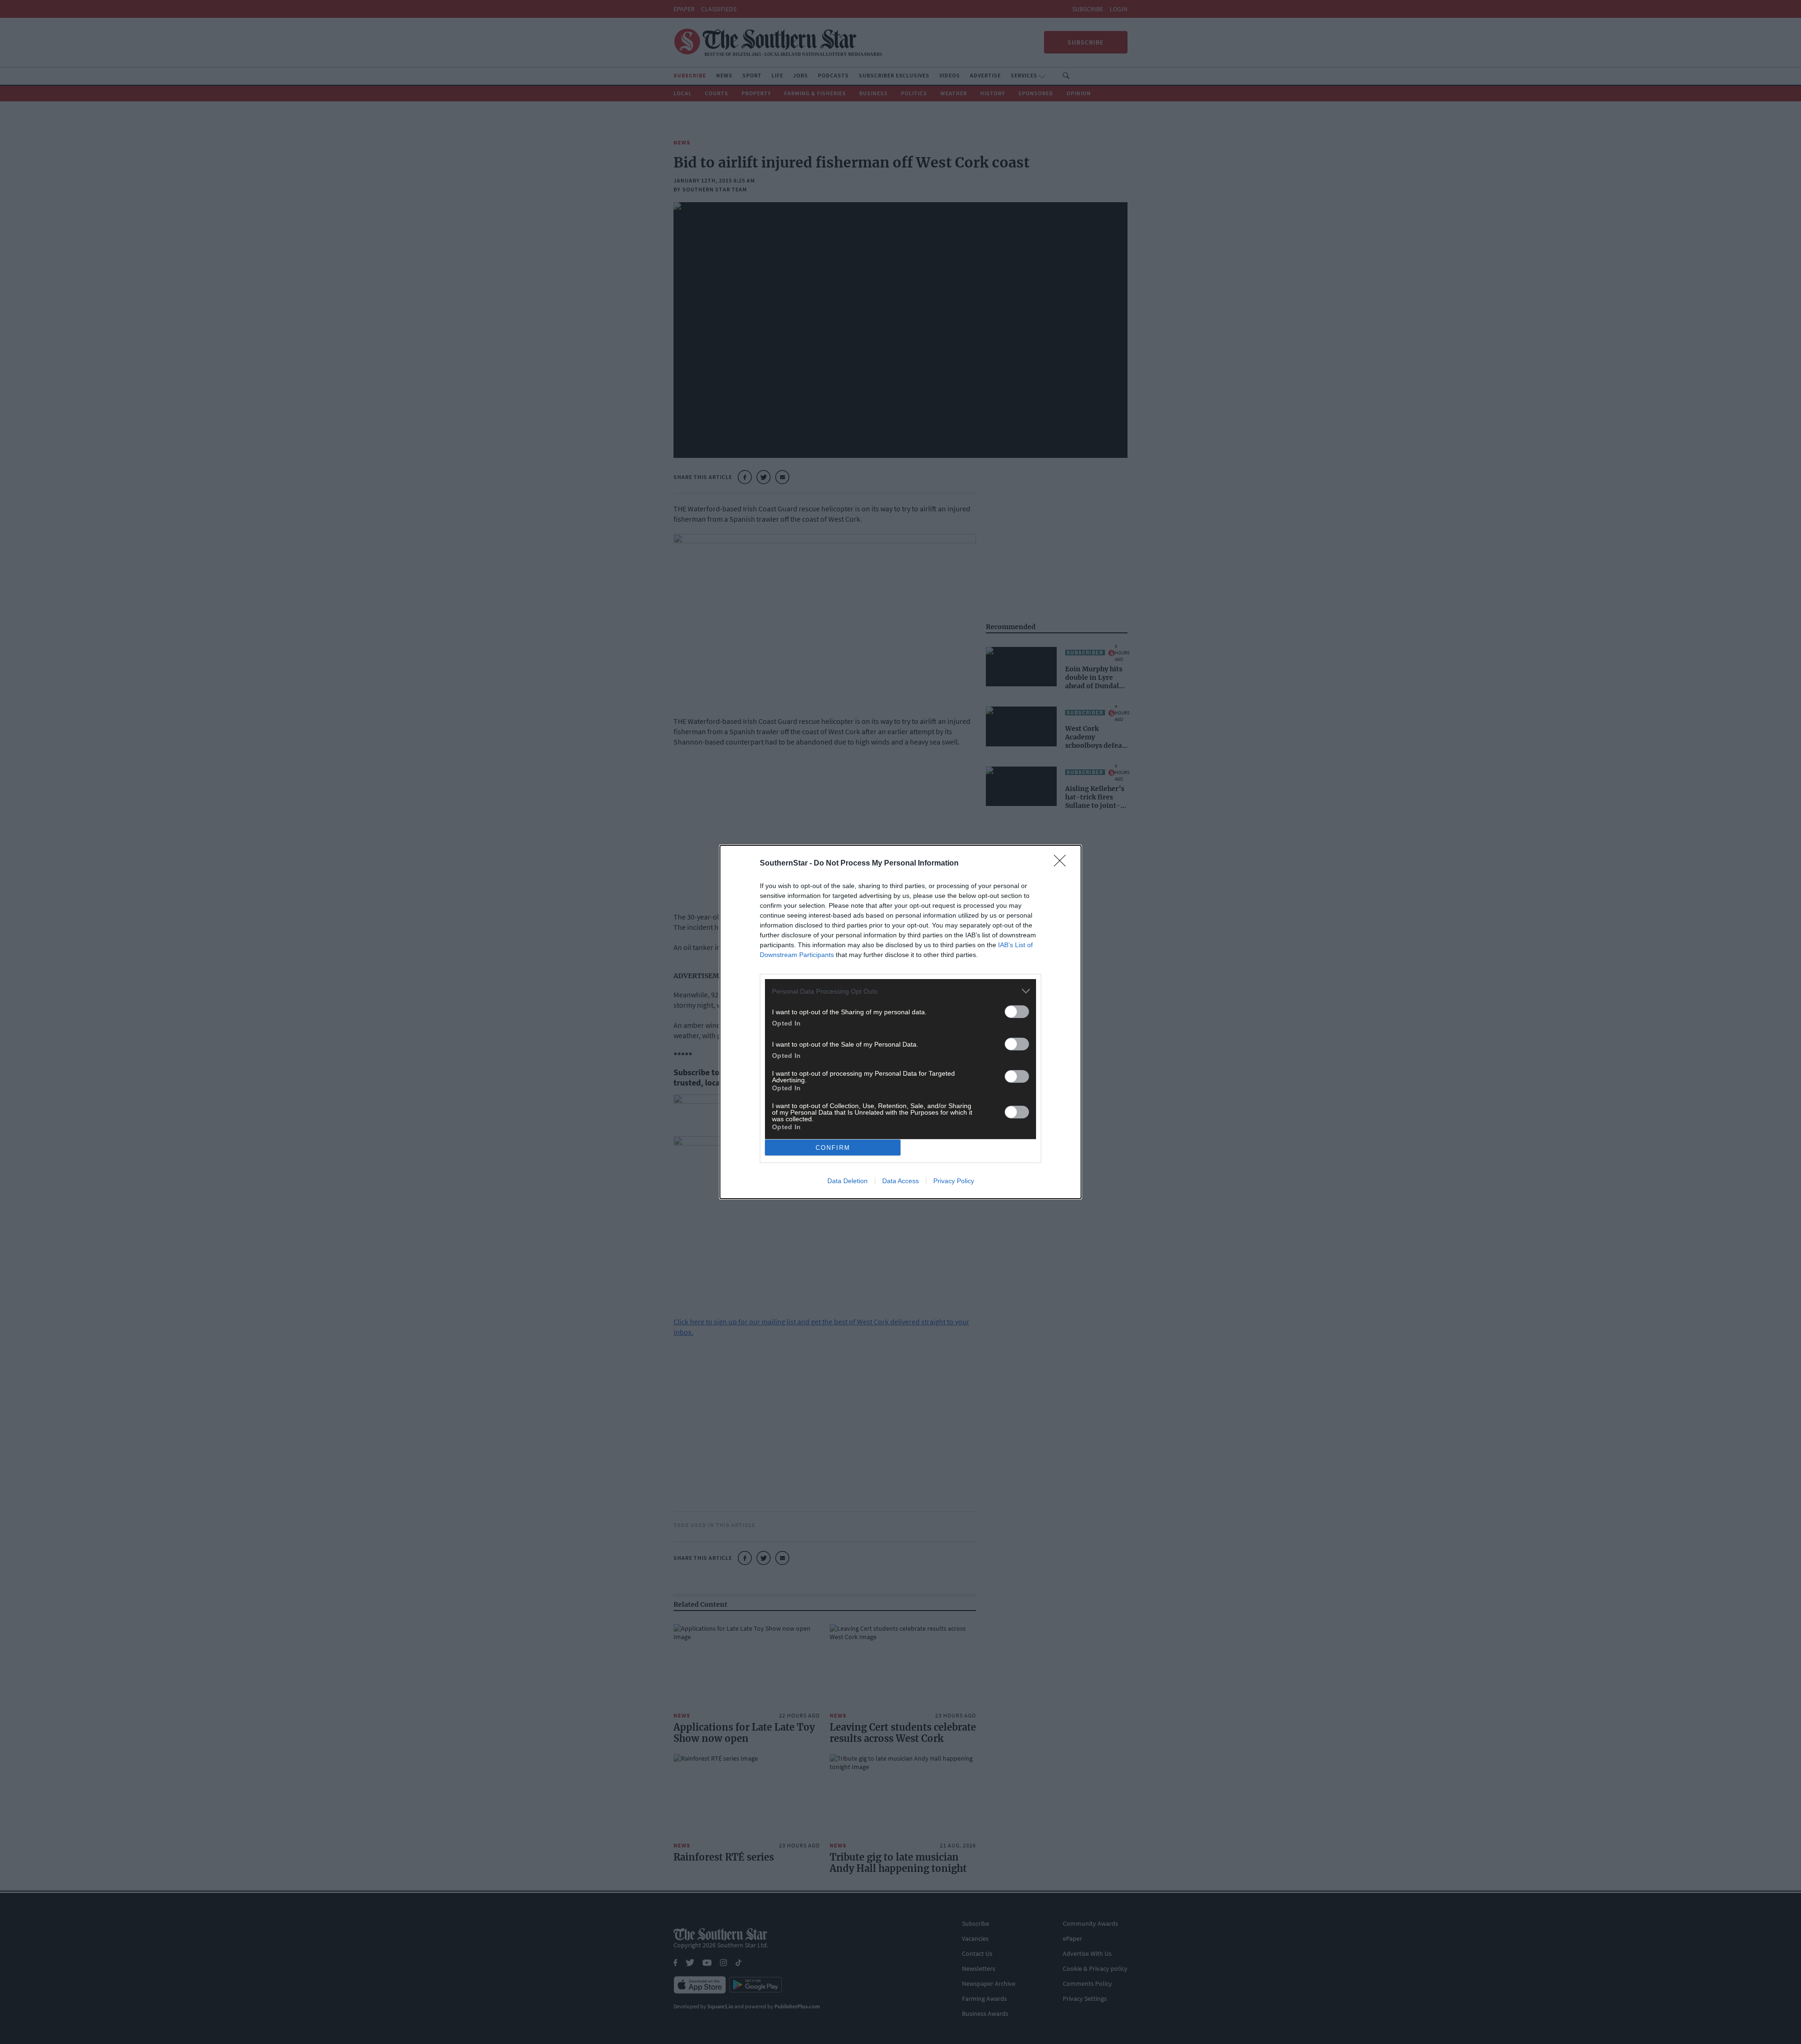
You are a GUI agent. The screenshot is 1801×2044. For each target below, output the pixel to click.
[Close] (1063, 864)
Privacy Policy (954, 1181)
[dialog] (900, 1022)
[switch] (1017, 1012)
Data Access (900, 1181)
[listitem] (900, 991)
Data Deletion (848, 1181)
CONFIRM (833, 1148)
